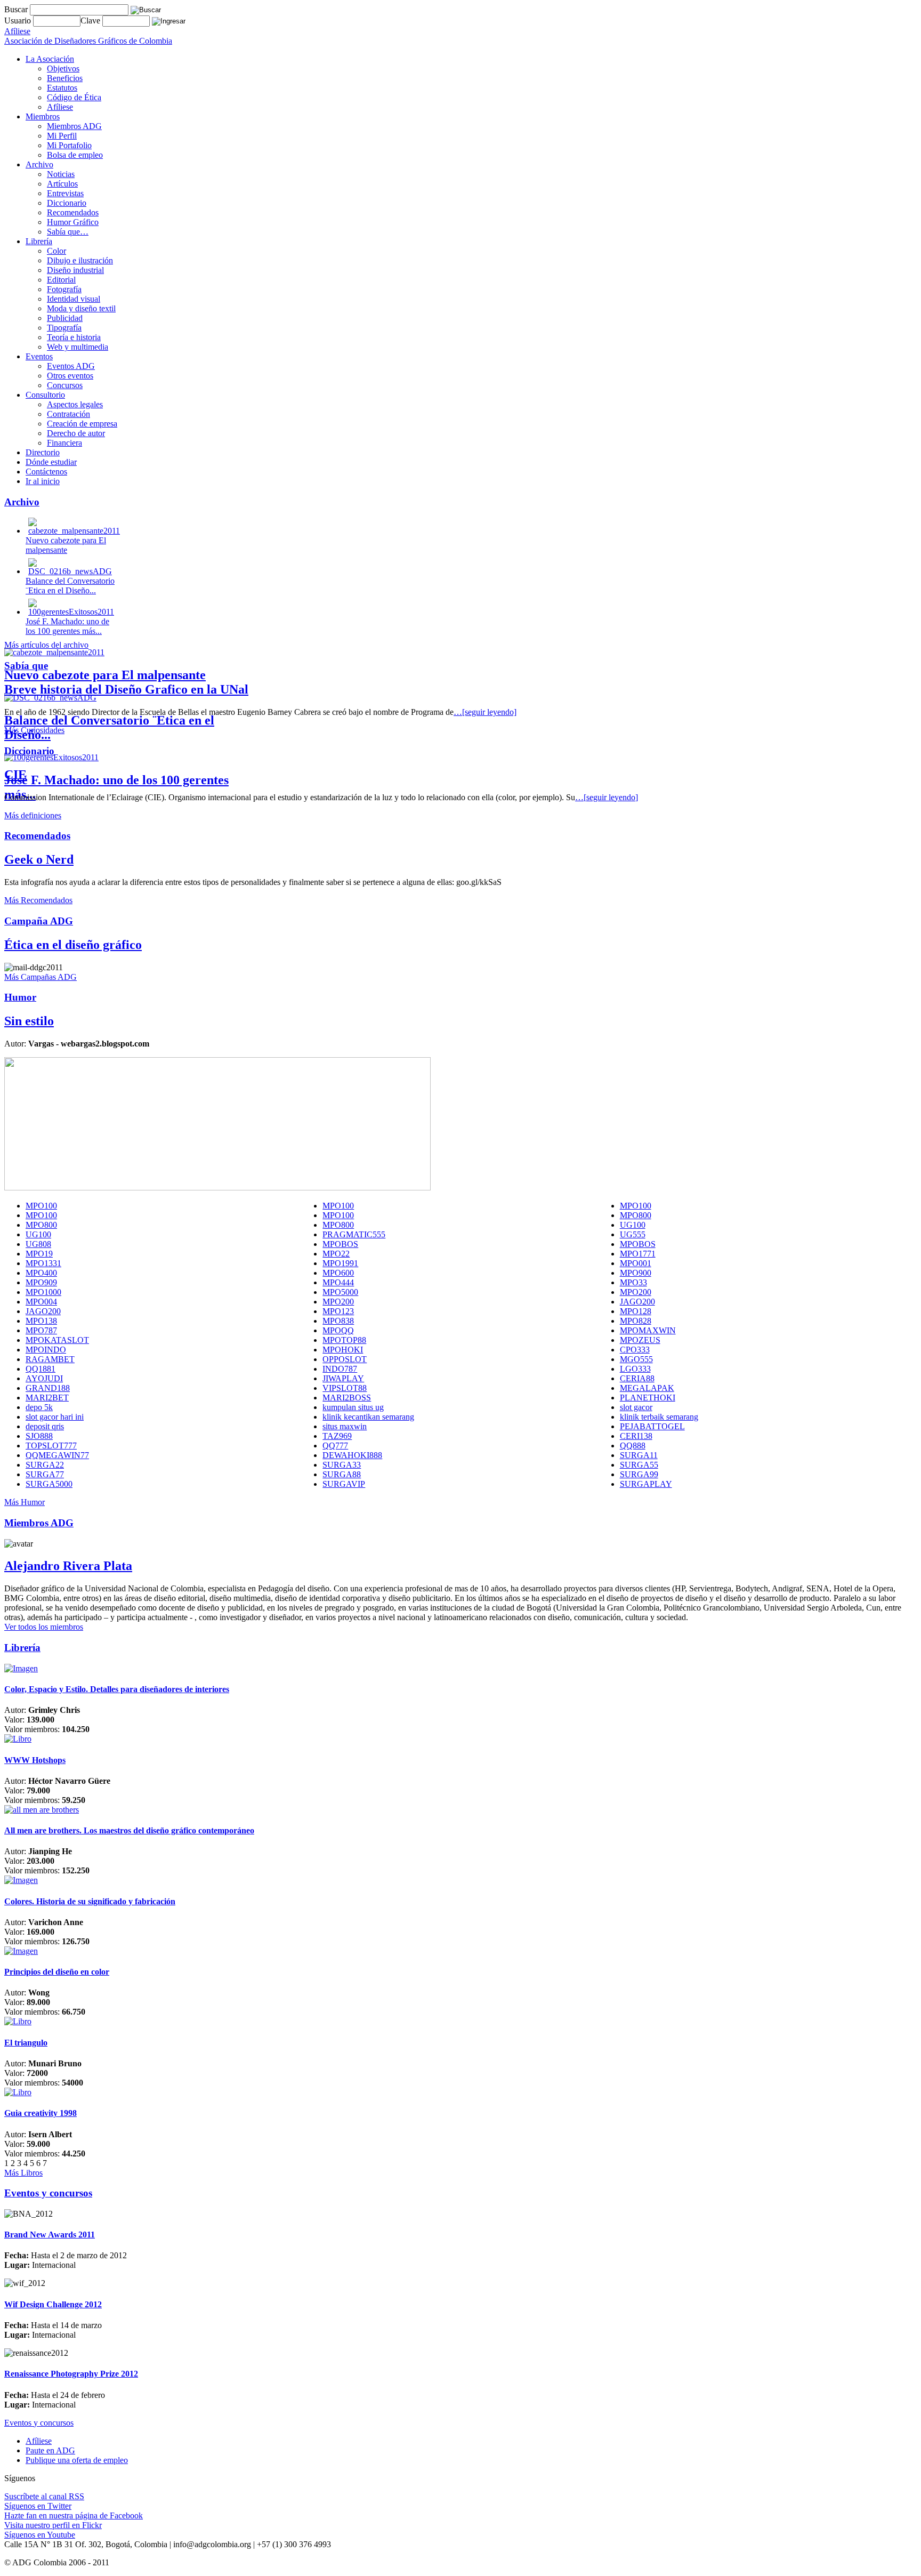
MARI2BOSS (347, 1398)
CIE (15, 775)
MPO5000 (340, 1292)
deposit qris (45, 1426)
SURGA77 (45, 1474)
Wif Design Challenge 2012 (53, 2304)
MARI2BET (47, 1398)
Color (56, 251)
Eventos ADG (71, 366)
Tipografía (64, 328)
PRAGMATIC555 (354, 1234)
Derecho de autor (76, 433)
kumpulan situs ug (353, 1407)
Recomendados (73, 212)
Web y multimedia (78, 347)
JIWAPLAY (343, 1378)
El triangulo (26, 2043)
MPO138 (41, 1321)
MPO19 (39, 1254)
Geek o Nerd (39, 859)
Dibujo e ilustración (80, 260)
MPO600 (338, 1273)
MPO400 (41, 1273)
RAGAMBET (50, 1359)
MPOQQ (338, 1330)
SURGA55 (639, 1465)
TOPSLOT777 (51, 1446)
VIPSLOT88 (345, 1388)
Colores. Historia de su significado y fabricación (90, 1901)
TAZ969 (337, 1436)
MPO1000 (43, 1292)
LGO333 (635, 1369)
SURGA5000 (49, 1484)
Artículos (62, 184)
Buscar (16, 9)
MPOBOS (340, 1244)
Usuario (19, 21)
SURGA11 (639, 1455)
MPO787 (41, 1330)
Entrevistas (65, 193)
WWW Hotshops (35, 1760)
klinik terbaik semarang (659, 1417)
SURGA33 (342, 1465)
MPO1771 (638, 1254)
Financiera (64, 443)
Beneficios (65, 78)
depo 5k (39, 1407)
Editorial (61, 280)
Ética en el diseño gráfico (73, 945)
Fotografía (64, 289)
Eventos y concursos (39, 2423)
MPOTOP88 (344, 1340)
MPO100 (41, 1206)
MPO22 (336, 1254)
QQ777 (335, 1446)
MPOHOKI (343, 1350)
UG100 (633, 1225)
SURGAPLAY (646, 1484)
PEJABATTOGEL (652, 1426)
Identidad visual (74, 299)
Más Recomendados (38, 900)
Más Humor (25, 1502)
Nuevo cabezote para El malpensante (105, 675)
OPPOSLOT (345, 1359)
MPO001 (636, 1263)
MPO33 (633, 1282)
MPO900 (636, 1273)
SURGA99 (639, 1474)
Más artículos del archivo (46, 645)
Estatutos (62, 88)
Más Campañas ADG (41, 977)
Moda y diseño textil (81, 308)
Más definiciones (33, 815)
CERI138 (636, 1436)
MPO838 (338, 1321)
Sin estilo (29, 1021)
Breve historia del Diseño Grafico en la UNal (126, 689)
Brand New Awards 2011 (50, 2235)
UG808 (38, 1244)
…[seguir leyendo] (485, 712)
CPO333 (635, 1350)
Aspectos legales (75, 404)
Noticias (61, 174)
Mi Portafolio (69, 145)
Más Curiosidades (34, 730)
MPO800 (636, 1215)
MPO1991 (340, 1263)
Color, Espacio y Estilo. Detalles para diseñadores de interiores (117, 1689)
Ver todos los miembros (44, 1627)
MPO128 (636, 1311)
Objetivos (63, 69)
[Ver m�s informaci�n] (21, 1668)
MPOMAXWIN (648, 1330)
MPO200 (636, 1292)
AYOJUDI (44, 1378)
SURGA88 (342, 1474)
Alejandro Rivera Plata (68, 1566)
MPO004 (41, 1302)
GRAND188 (48, 1388)
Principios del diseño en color (57, 1972)
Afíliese (60, 107)
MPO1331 (43, 1263)
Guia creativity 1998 (41, 2113)
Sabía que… (68, 232)
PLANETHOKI (648, 1398)
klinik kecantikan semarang (368, 1417)
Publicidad (65, 318)
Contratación (68, 414)
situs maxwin (345, 1426)
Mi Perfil (62, 136)
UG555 (633, 1234)
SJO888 (39, 1436)
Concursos (65, 385)
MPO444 (338, 1282)
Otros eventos (70, 376)
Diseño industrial (75, 270)
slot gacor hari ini (55, 1417)
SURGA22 (45, 1465)
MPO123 (338, 1311)
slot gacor (636, 1407)
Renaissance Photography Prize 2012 (71, 2374)
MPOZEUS (640, 1340)
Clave (91, 21)
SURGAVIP (344, 1484)
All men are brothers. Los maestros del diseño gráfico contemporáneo (129, 1830)
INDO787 (340, 1369)
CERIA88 (637, 1378)
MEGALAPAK (647, 1388)
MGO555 (636, 1359)
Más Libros (23, 2173)
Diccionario (67, 203)
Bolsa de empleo (75, 155)
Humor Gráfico (73, 222)
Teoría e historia (74, 337)
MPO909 (41, 1282)
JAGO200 (637, 1302)
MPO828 (636, 1321)
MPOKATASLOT (57, 1340)
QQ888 (633, 1446)
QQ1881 (41, 1369)
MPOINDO (46, 1350)
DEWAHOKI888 (352, 1455)
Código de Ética (74, 97)
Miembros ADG (74, 126)
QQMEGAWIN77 (57, 1455)
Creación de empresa (82, 424)
